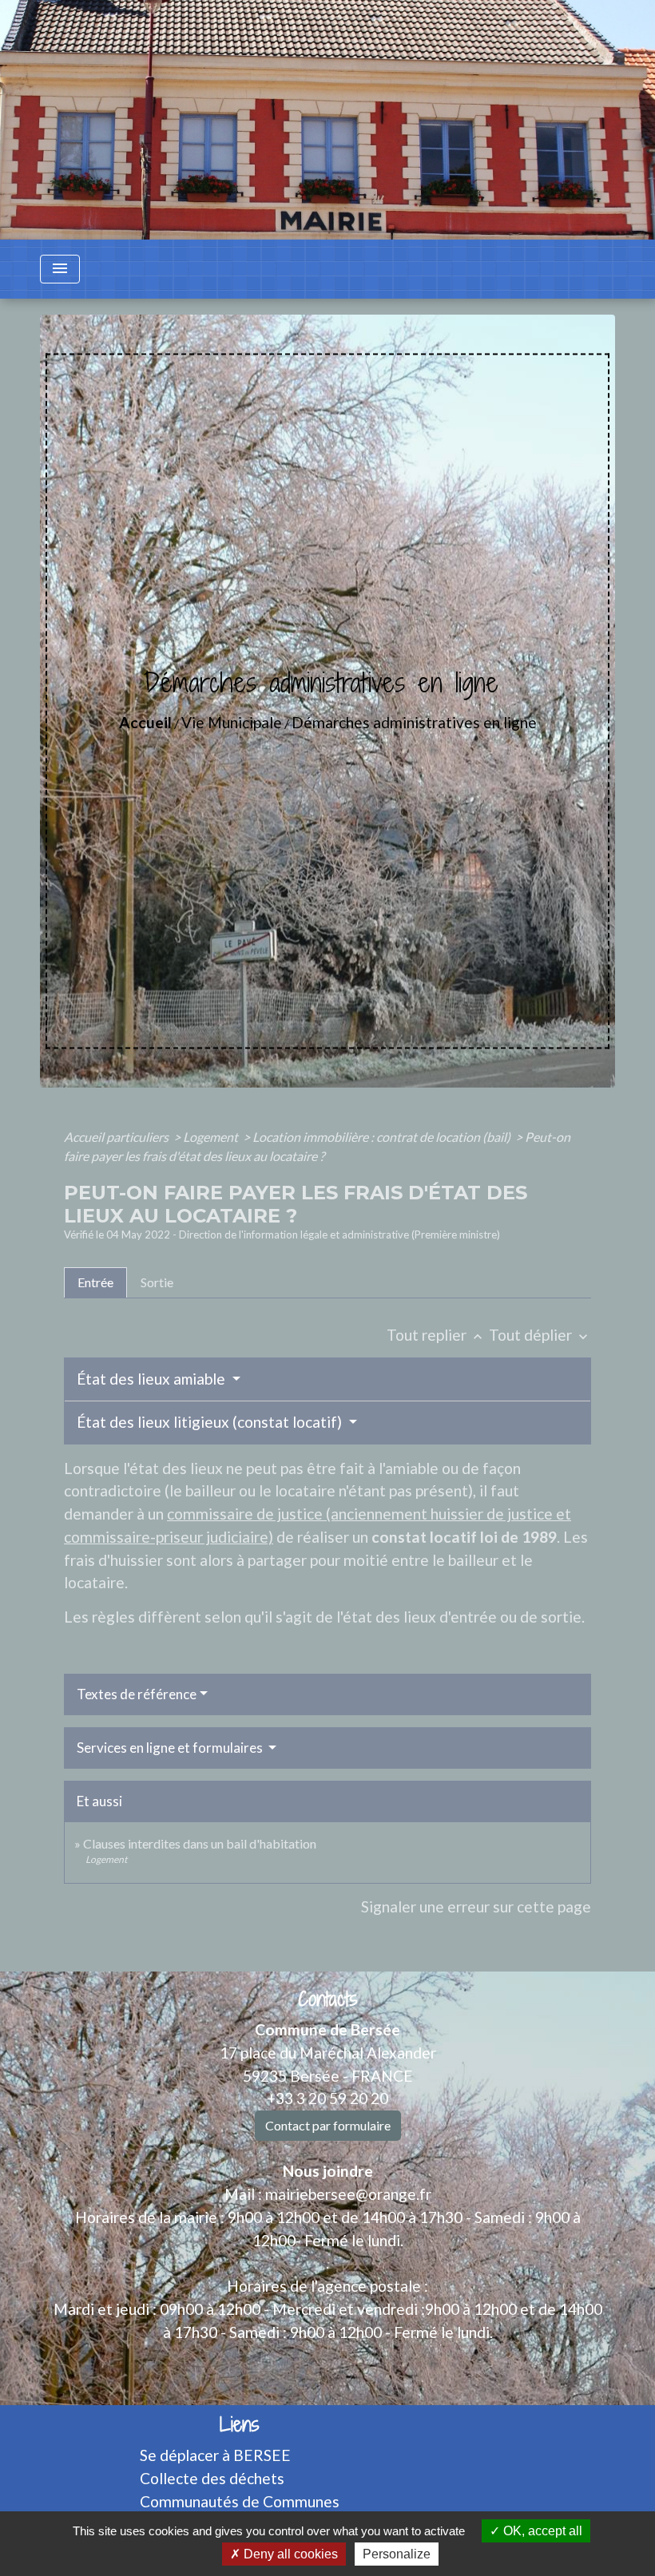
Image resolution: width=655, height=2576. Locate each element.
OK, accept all (541, 2531)
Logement (212, 1137)
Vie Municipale (232, 722)
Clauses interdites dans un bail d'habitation (200, 1843)
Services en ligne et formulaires (171, 1748)
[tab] (95, 1282)
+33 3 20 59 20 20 (327, 2098)
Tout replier (436, 1335)
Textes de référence (137, 1694)
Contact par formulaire (328, 2125)
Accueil (145, 722)
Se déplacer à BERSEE (215, 2455)
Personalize (397, 2554)
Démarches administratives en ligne (414, 722)
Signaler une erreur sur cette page (476, 1906)
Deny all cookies (289, 2554)
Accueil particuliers (117, 1137)
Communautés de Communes (240, 2501)
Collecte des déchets (212, 2478)
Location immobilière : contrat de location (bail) (383, 1137)
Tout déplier (540, 1335)
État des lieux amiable (153, 1379)
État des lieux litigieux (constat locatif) (211, 1422)
